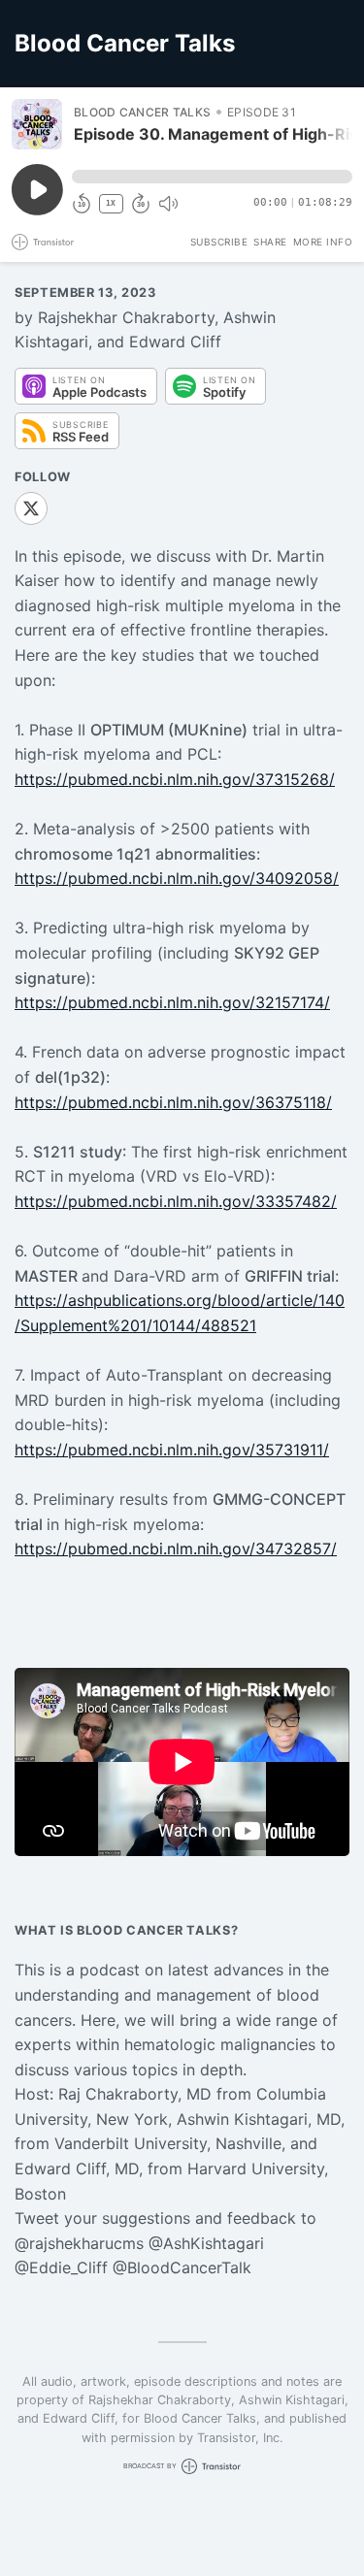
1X (111, 203)
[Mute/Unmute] (168, 204)
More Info (323, 242)
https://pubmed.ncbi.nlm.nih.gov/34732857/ (176, 1549)
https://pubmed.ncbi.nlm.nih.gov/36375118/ (173, 1102)
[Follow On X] (31, 508)
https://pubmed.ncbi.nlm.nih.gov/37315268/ (175, 779)
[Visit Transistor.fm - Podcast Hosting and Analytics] (43, 242)
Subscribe (219, 242)
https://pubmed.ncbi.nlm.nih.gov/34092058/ (177, 878)
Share (270, 242)
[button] (212, 177)
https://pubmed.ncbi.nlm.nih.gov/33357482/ (176, 1201)
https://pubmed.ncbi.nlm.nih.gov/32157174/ (172, 1002)
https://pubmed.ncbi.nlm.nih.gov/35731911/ (172, 1450)
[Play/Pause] (37, 124)
